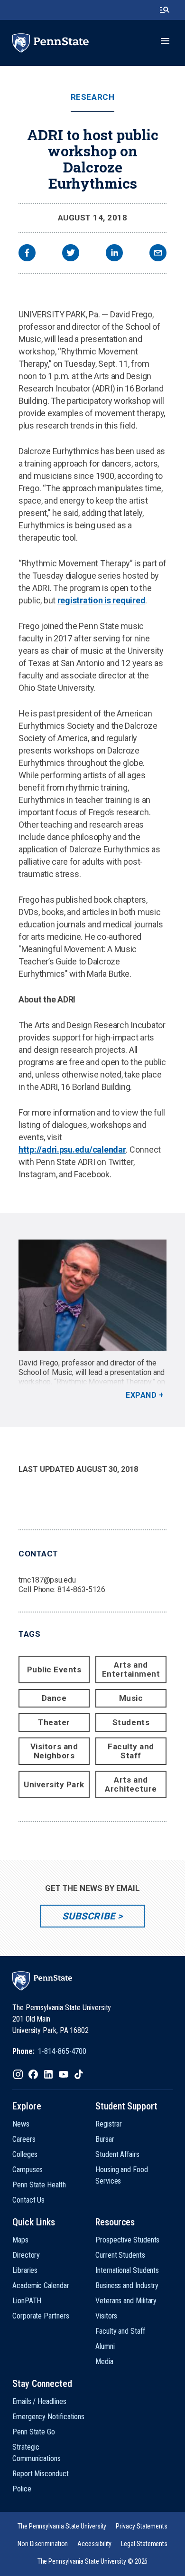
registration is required (102, 600)
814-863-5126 (81, 1589)
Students (131, 1722)
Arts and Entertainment (131, 1669)
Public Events (54, 1670)
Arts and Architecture (131, 1784)
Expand (141, 1395)
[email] (158, 254)
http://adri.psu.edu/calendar (72, 1150)
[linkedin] (114, 254)
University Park (54, 1784)
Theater (54, 1722)
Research (92, 97)
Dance (54, 1698)
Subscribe (88, 1916)
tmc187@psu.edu (47, 1580)
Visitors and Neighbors (54, 1751)
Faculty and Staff (131, 1751)
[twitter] (71, 254)
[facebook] (27, 254)
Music (131, 1698)
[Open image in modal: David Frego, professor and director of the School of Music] (92, 1295)
